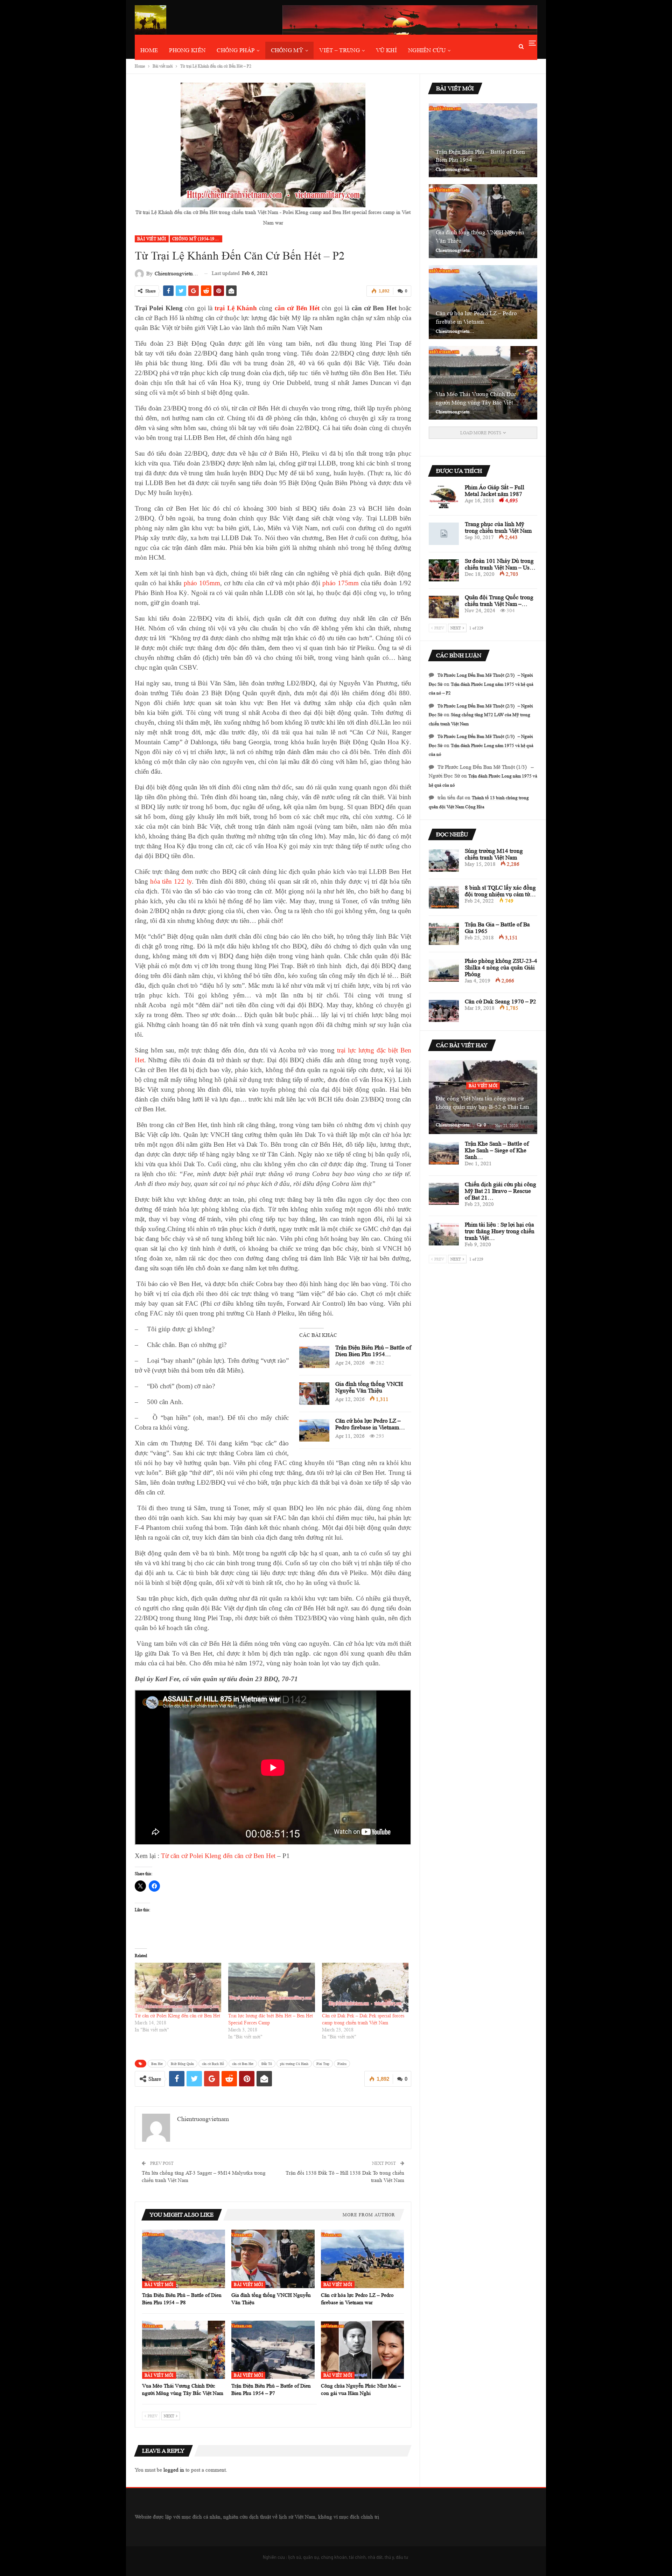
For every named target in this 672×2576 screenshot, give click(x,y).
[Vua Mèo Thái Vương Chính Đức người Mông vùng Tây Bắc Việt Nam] (184, 2350)
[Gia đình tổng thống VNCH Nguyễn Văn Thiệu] (314, 1394)
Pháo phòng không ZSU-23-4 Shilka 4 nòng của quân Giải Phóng (501, 968)
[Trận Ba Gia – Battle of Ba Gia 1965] (444, 934)
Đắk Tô (267, 2064)
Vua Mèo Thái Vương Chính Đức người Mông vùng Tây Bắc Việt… (477, 398)
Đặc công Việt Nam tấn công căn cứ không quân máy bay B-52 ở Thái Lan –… (482, 1107)
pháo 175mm (341, 583)
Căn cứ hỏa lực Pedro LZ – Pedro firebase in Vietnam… (370, 1424)
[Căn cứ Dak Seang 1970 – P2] (444, 1011)
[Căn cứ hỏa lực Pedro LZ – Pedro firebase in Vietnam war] (314, 1430)
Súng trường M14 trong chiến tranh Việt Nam (494, 854)
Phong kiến (187, 50)
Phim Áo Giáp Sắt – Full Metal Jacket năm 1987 (495, 491)
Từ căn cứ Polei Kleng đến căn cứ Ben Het (218, 1856)
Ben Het (157, 2064)
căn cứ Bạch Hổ (213, 2064)
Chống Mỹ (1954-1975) (196, 239)
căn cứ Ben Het (243, 2064)
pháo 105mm (202, 583)
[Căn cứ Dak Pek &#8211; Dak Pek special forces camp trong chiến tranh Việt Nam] (365, 1987)
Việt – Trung (339, 50)
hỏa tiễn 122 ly (171, 881)
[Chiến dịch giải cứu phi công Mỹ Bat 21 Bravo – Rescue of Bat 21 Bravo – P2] (444, 1194)
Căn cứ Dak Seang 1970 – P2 (500, 1002)
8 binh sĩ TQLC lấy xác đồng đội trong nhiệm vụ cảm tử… (500, 891)
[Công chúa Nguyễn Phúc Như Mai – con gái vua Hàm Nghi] (362, 2350)
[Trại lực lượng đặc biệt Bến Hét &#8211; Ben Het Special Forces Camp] (271, 1987)
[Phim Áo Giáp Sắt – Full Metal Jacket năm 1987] (444, 497)
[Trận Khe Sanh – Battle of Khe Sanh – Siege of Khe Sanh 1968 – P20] (444, 1153)
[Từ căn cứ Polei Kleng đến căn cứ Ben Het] (178, 1987)
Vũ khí (386, 50)
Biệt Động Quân (182, 2064)
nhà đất (375, 2557)
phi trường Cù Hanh (294, 2064)
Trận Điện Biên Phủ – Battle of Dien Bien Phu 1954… (373, 1351)
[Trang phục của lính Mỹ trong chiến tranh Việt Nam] (444, 534)
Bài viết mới (152, 239)
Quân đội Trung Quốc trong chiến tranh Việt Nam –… (499, 601)
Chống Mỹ (287, 50)
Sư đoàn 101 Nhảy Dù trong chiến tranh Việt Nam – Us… (500, 564)
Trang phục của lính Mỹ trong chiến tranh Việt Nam (498, 527)
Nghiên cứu (427, 50)
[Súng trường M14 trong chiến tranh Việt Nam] (444, 861)
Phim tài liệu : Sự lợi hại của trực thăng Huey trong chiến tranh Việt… (500, 1231)
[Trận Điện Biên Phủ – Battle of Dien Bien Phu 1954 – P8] (314, 1357)
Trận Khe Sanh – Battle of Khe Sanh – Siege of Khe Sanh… (497, 1150)
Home (149, 50)
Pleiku (342, 2064)
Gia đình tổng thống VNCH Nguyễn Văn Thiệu (369, 1387)
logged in (174, 2470)
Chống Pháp (236, 50)
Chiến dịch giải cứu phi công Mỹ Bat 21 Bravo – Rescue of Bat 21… (500, 1191)
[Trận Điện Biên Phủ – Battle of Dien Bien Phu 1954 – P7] (273, 2350)
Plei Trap (323, 2064)
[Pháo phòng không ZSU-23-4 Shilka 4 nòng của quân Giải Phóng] (444, 971)
